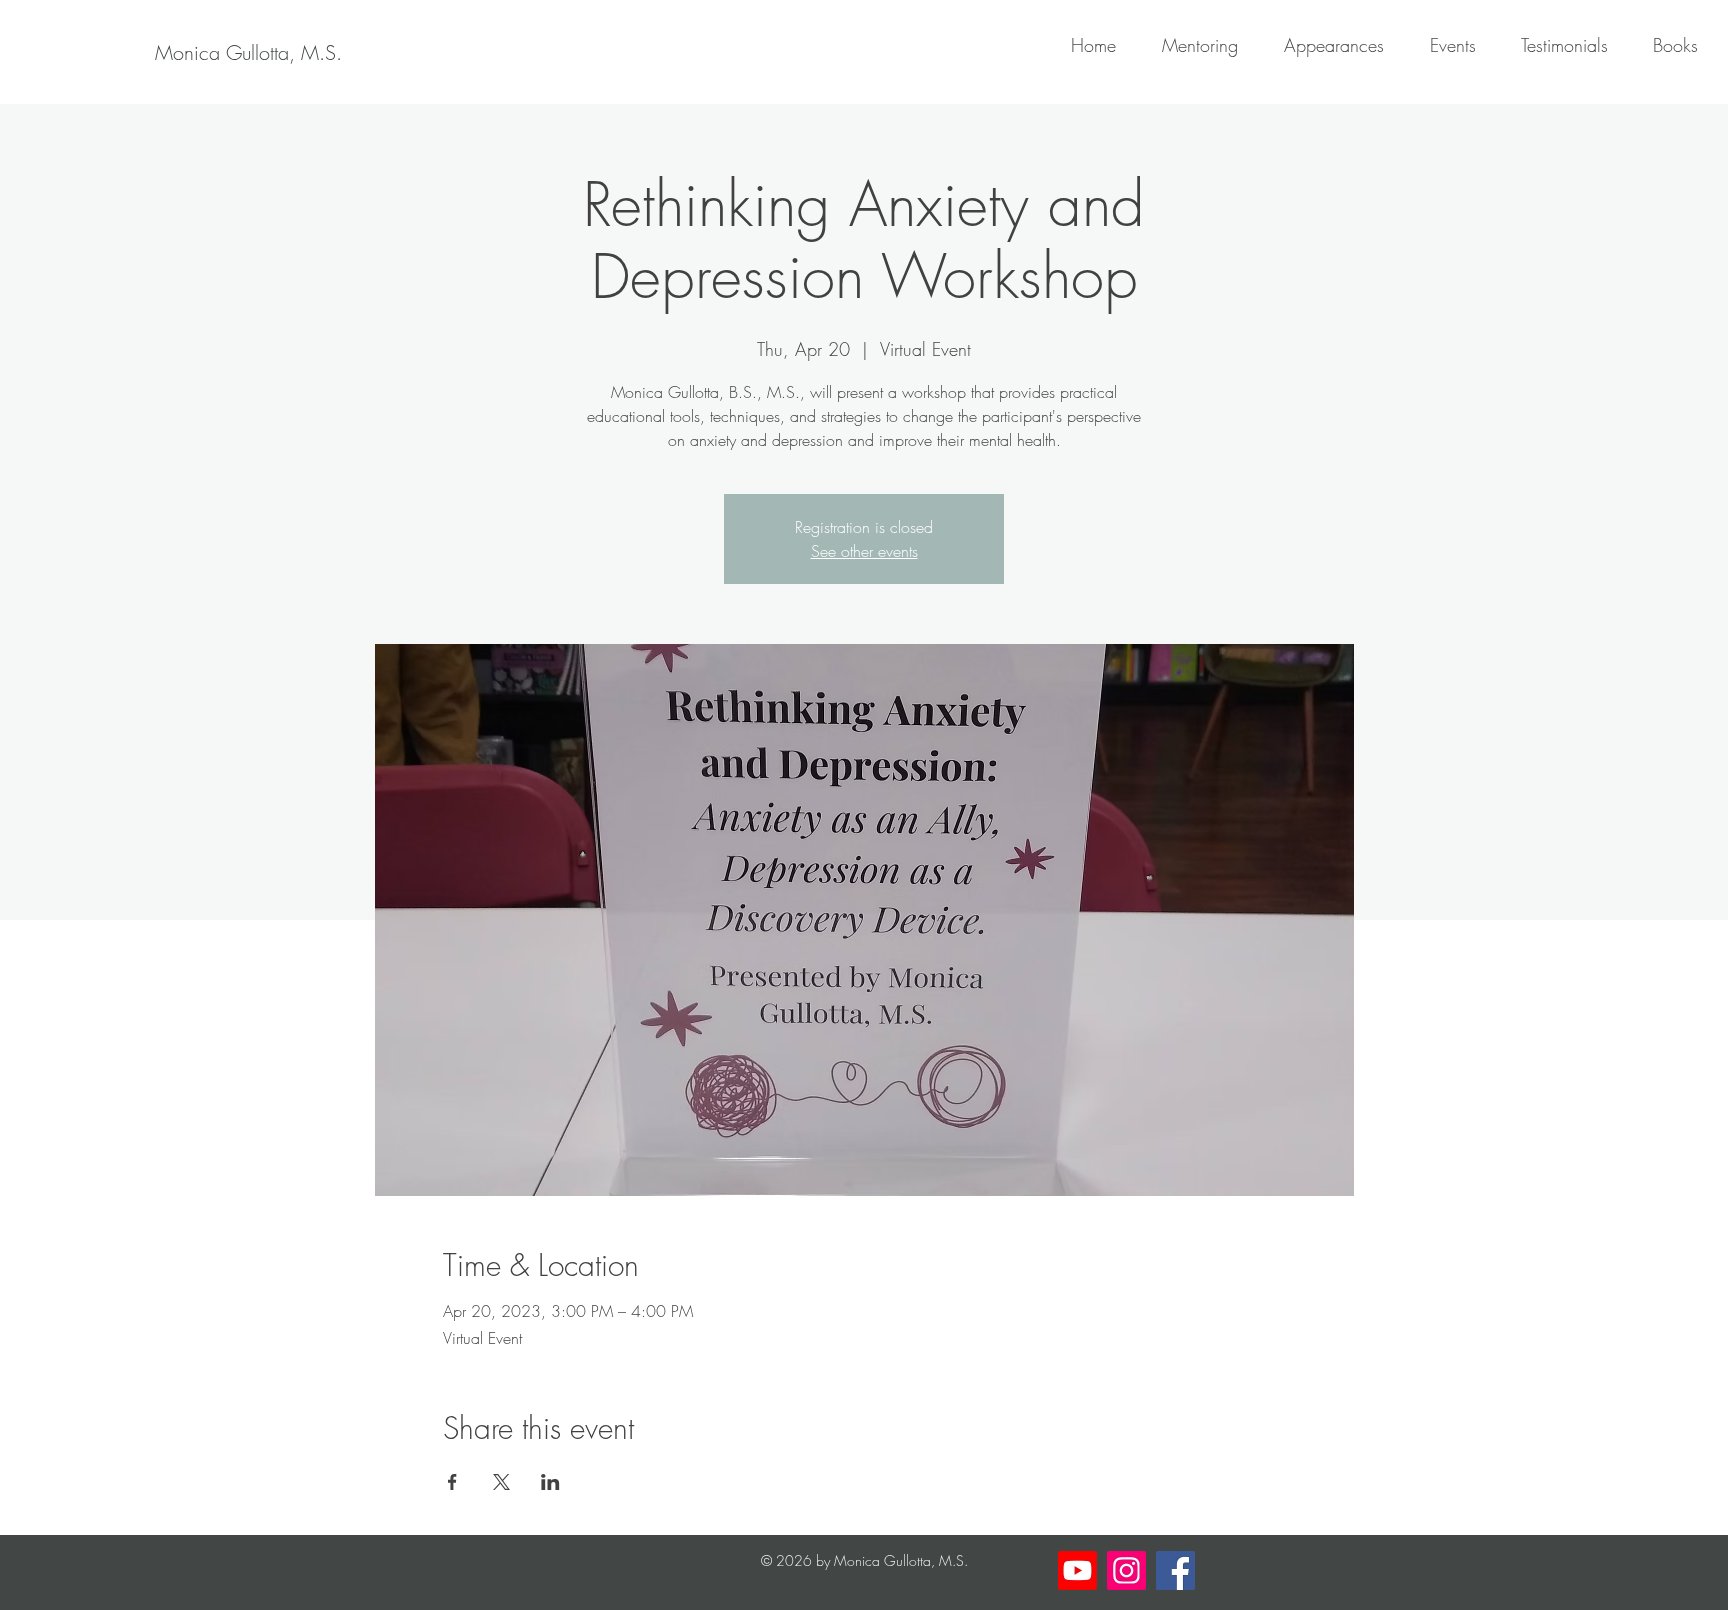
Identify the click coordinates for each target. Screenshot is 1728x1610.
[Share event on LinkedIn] (550, 1482)
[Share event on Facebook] (452, 1482)
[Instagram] (1126, 1570)
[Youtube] (1077, 1570)
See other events (864, 551)
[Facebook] (1175, 1570)
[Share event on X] (501, 1482)
